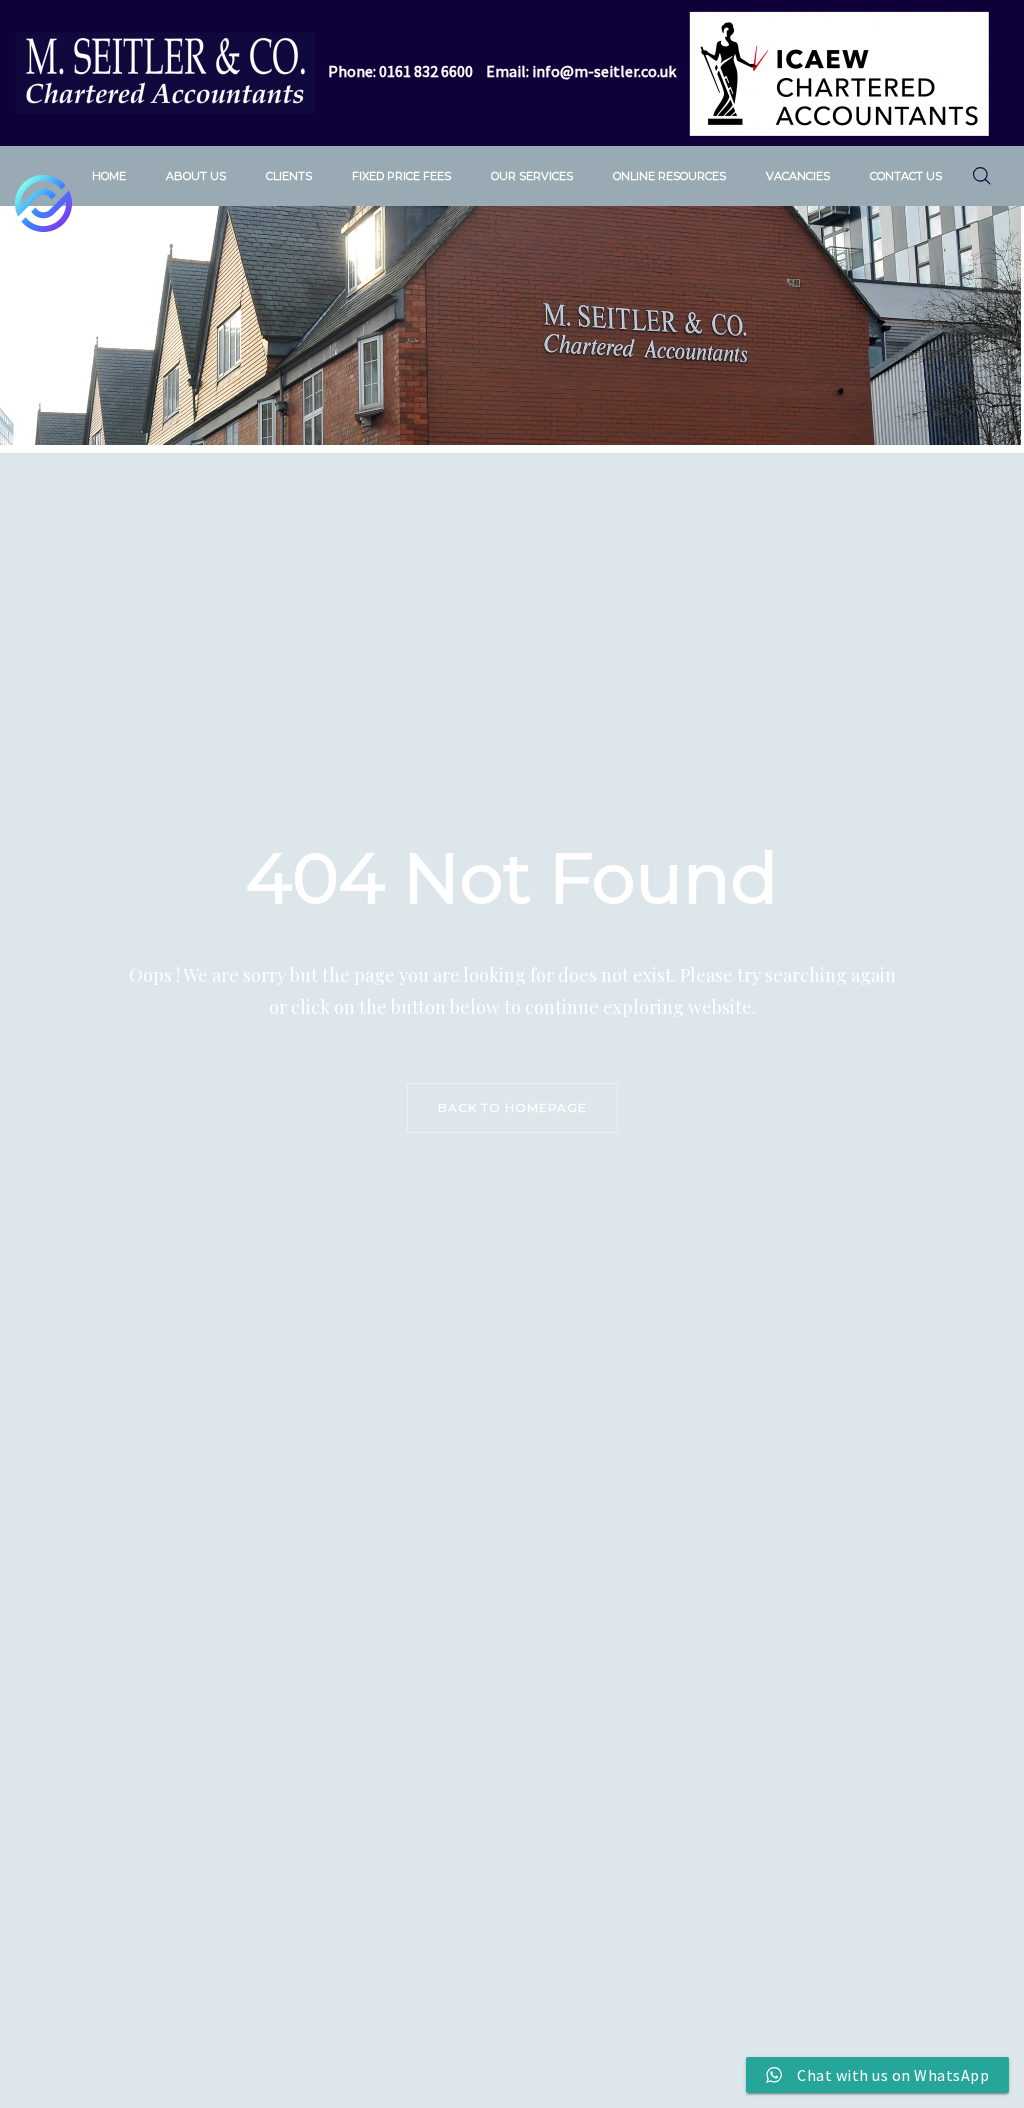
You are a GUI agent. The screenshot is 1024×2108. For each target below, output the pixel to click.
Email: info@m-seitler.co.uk (581, 71)
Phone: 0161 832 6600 (400, 71)
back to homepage (512, 1107)
